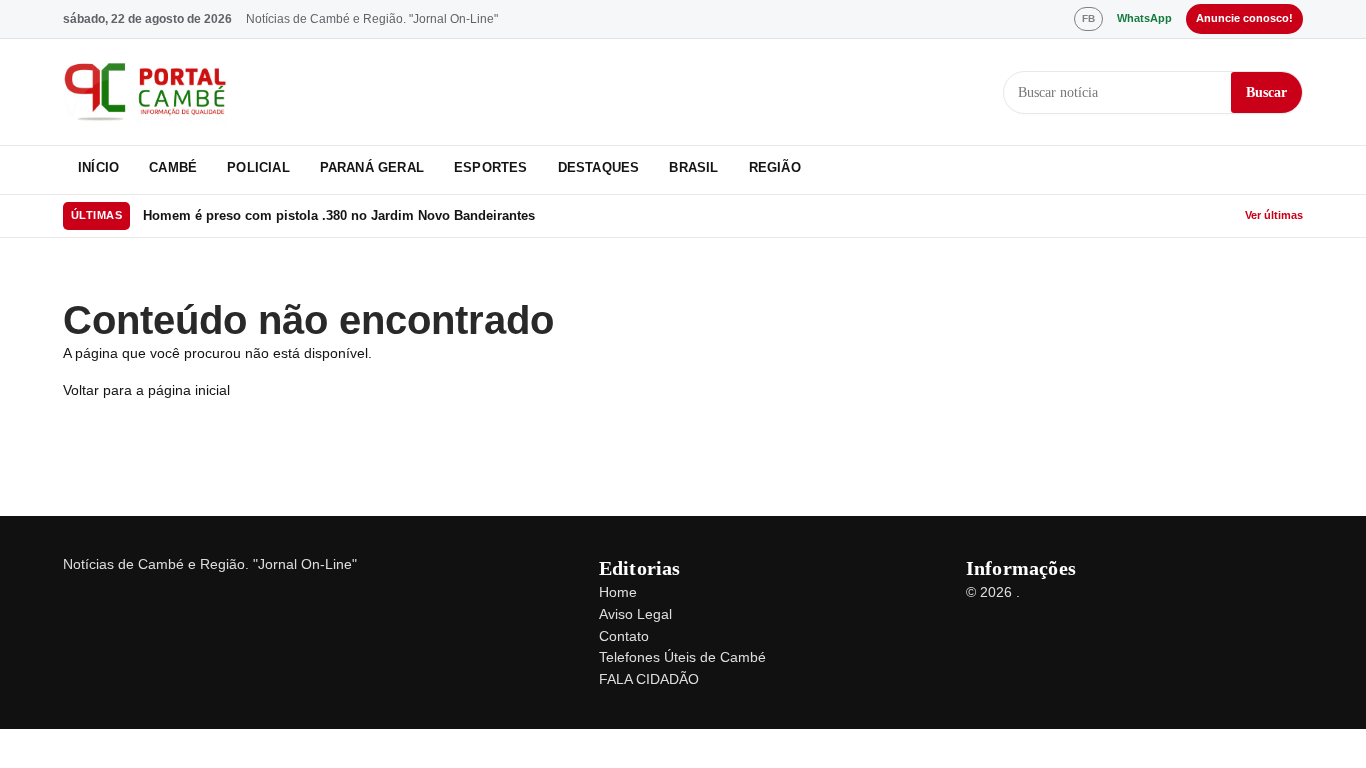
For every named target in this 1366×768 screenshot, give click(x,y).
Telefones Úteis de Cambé (682, 657)
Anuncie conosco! (1244, 18)
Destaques (599, 167)
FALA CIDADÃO (649, 679)
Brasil (693, 167)
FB (1088, 18)
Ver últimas (1274, 215)
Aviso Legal (635, 614)
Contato (624, 636)
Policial (258, 167)
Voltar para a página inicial (146, 390)
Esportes (491, 167)
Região (775, 167)
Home (618, 592)
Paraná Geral (372, 167)
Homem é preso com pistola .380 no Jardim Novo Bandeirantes (339, 215)
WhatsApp (1144, 18)
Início (98, 167)
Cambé (173, 167)
